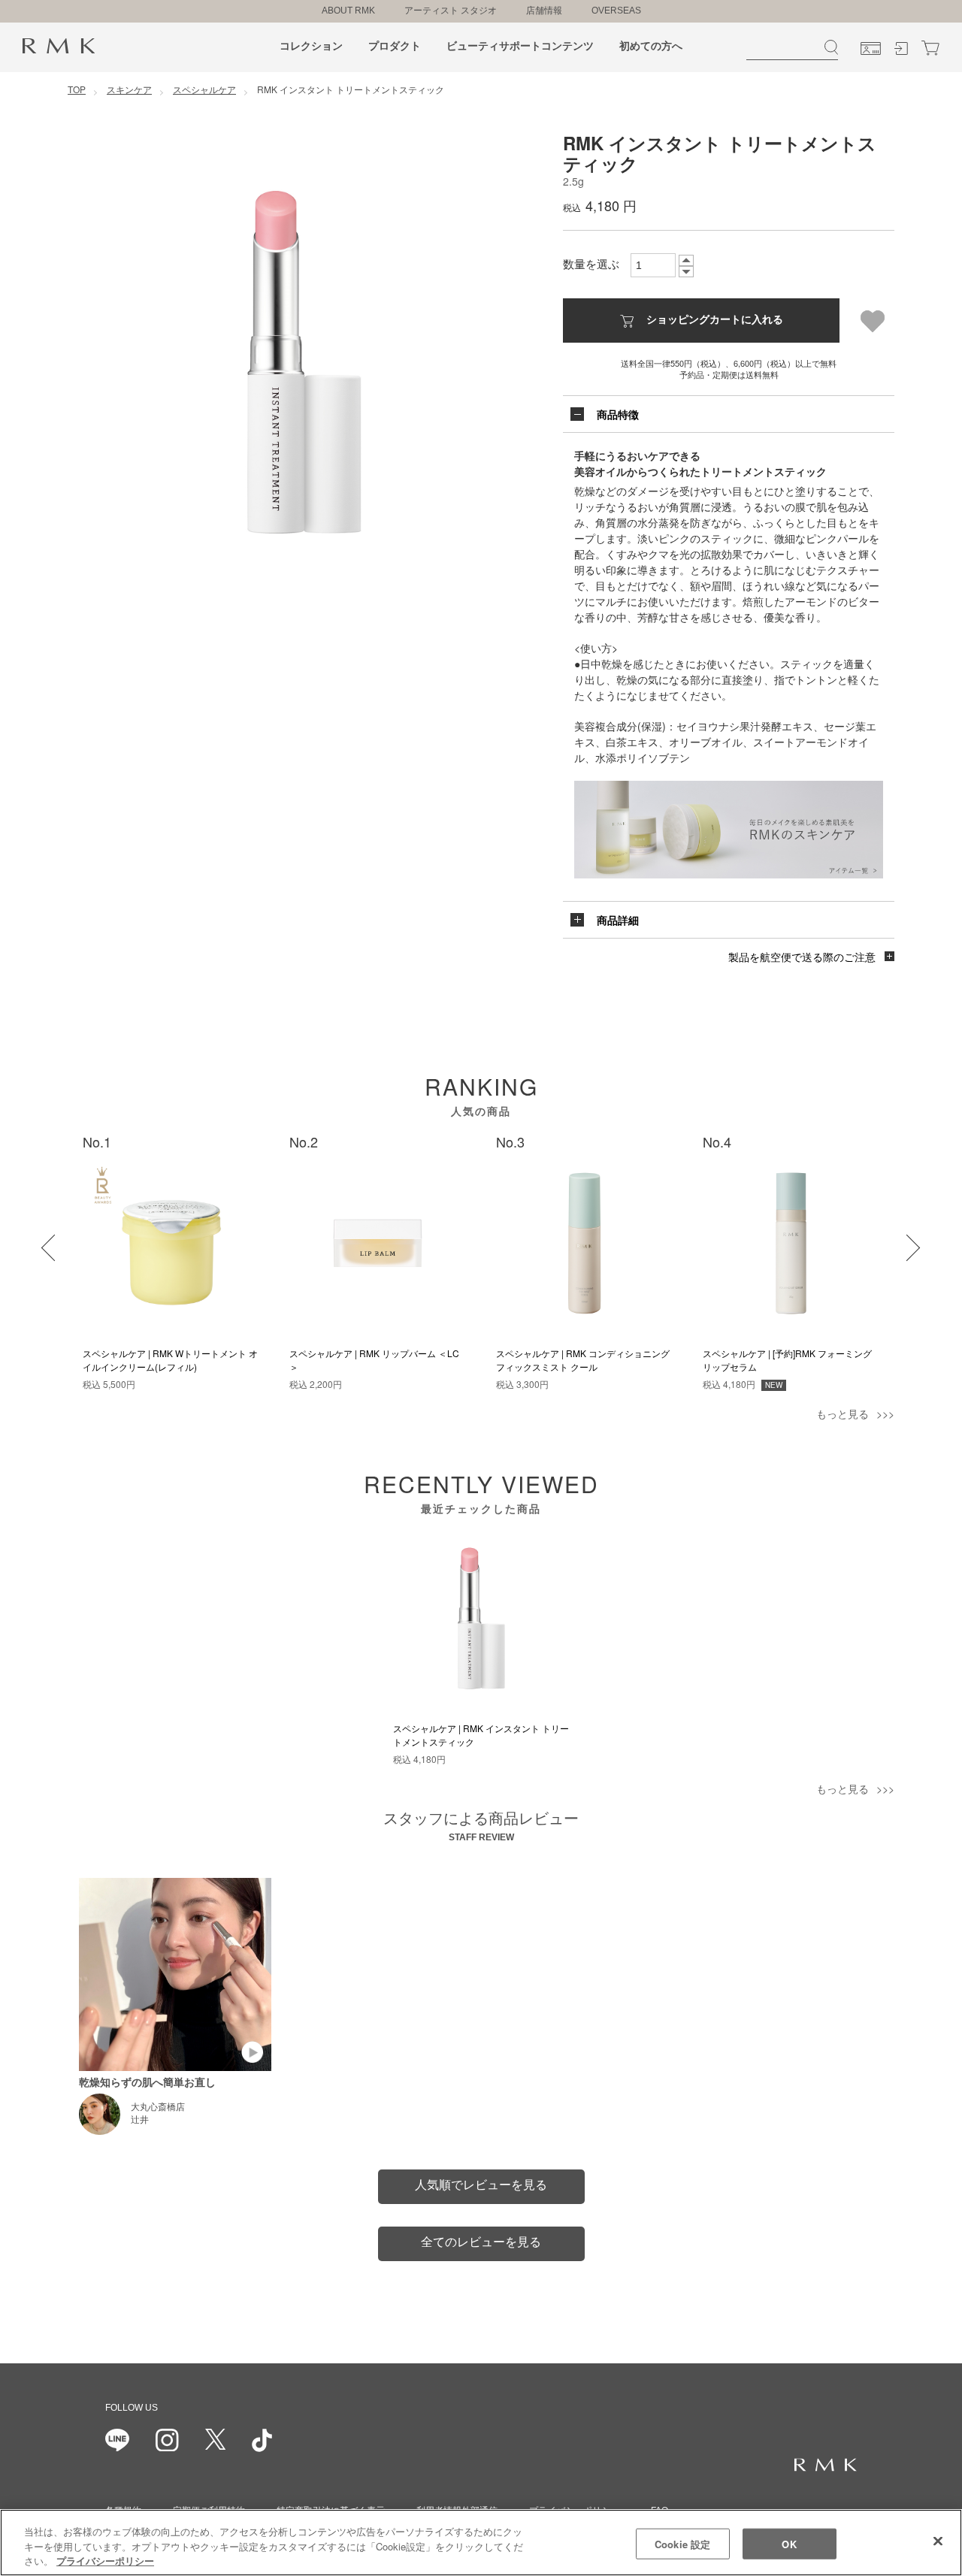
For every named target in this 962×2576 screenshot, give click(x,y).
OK (789, 2543)
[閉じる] (938, 2541)
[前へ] (45, 1238)
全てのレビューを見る (481, 2242)
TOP (77, 89)
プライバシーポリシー (105, 2561)
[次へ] (897, 1238)
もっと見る (843, 1413)
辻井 (140, 2120)
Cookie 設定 (682, 2543)
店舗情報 (544, 11)
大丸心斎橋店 (158, 2107)
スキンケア (129, 89)
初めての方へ (651, 46)
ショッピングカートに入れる (715, 319)
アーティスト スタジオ (451, 11)
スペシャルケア (204, 89)
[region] (481, 2543)
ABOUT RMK (348, 11)
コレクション (311, 46)
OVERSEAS (616, 11)
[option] (304, 362)
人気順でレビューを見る (481, 2185)
